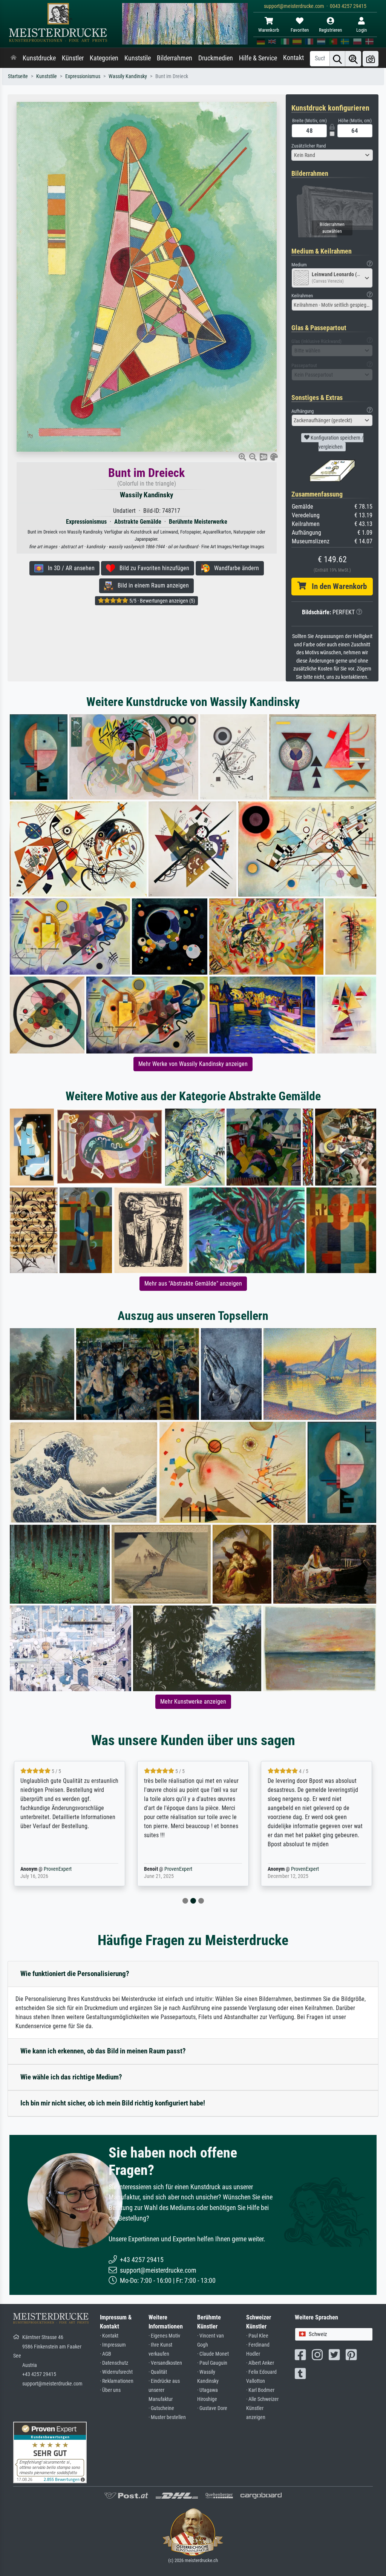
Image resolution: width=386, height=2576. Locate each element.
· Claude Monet (213, 2354)
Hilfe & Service (258, 58)
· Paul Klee (257, 2336)
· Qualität (158, 2372)
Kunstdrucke (39, 58)
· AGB (106, 2354)
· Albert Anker (260, 2363)
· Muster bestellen (167, 2417)
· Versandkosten (165, 2363)
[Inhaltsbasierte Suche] (353, 59)
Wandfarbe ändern (234, 568)
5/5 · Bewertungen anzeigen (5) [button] (162, 601)
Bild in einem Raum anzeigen (151, 585)
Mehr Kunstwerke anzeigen (193, 1702)
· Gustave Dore (212, 2408)
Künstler (73, 58)
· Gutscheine (161, 2408)
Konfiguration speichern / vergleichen (336, 442)
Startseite (18, 76)
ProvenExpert (47, 1869)
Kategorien (104, 58)
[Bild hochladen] (371, 59)
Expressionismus (83, 76)
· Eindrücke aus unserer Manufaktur (164, 2390)
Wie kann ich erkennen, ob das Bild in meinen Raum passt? (103, 2051)
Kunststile (138, 58)
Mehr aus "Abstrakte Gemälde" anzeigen (193, 1283)
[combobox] (332, 155)
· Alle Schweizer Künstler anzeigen (262, 2408)
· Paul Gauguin (212, 2363)
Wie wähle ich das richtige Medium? (71, 2077)
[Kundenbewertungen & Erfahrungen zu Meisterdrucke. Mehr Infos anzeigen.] (50, 2452)
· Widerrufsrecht (116, 2372)
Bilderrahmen (175, 58)
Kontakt (293, 58)
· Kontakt (109, 2336)
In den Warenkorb (336, 586)
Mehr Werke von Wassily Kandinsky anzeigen (193, 1064)
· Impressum (113, 2345)
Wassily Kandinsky (128, 76)
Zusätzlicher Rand (309, 146)
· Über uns (110, 2390)
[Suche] (337, 59)
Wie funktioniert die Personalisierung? (75, 1974)
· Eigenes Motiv (164, 2336)
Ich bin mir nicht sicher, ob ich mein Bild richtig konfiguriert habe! (113, 2103)
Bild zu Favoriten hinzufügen (152, 568)
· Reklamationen (117, 2381)
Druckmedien (216, 58)
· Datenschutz (114, 2363)
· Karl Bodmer (260, 2390)
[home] (14, 58)
